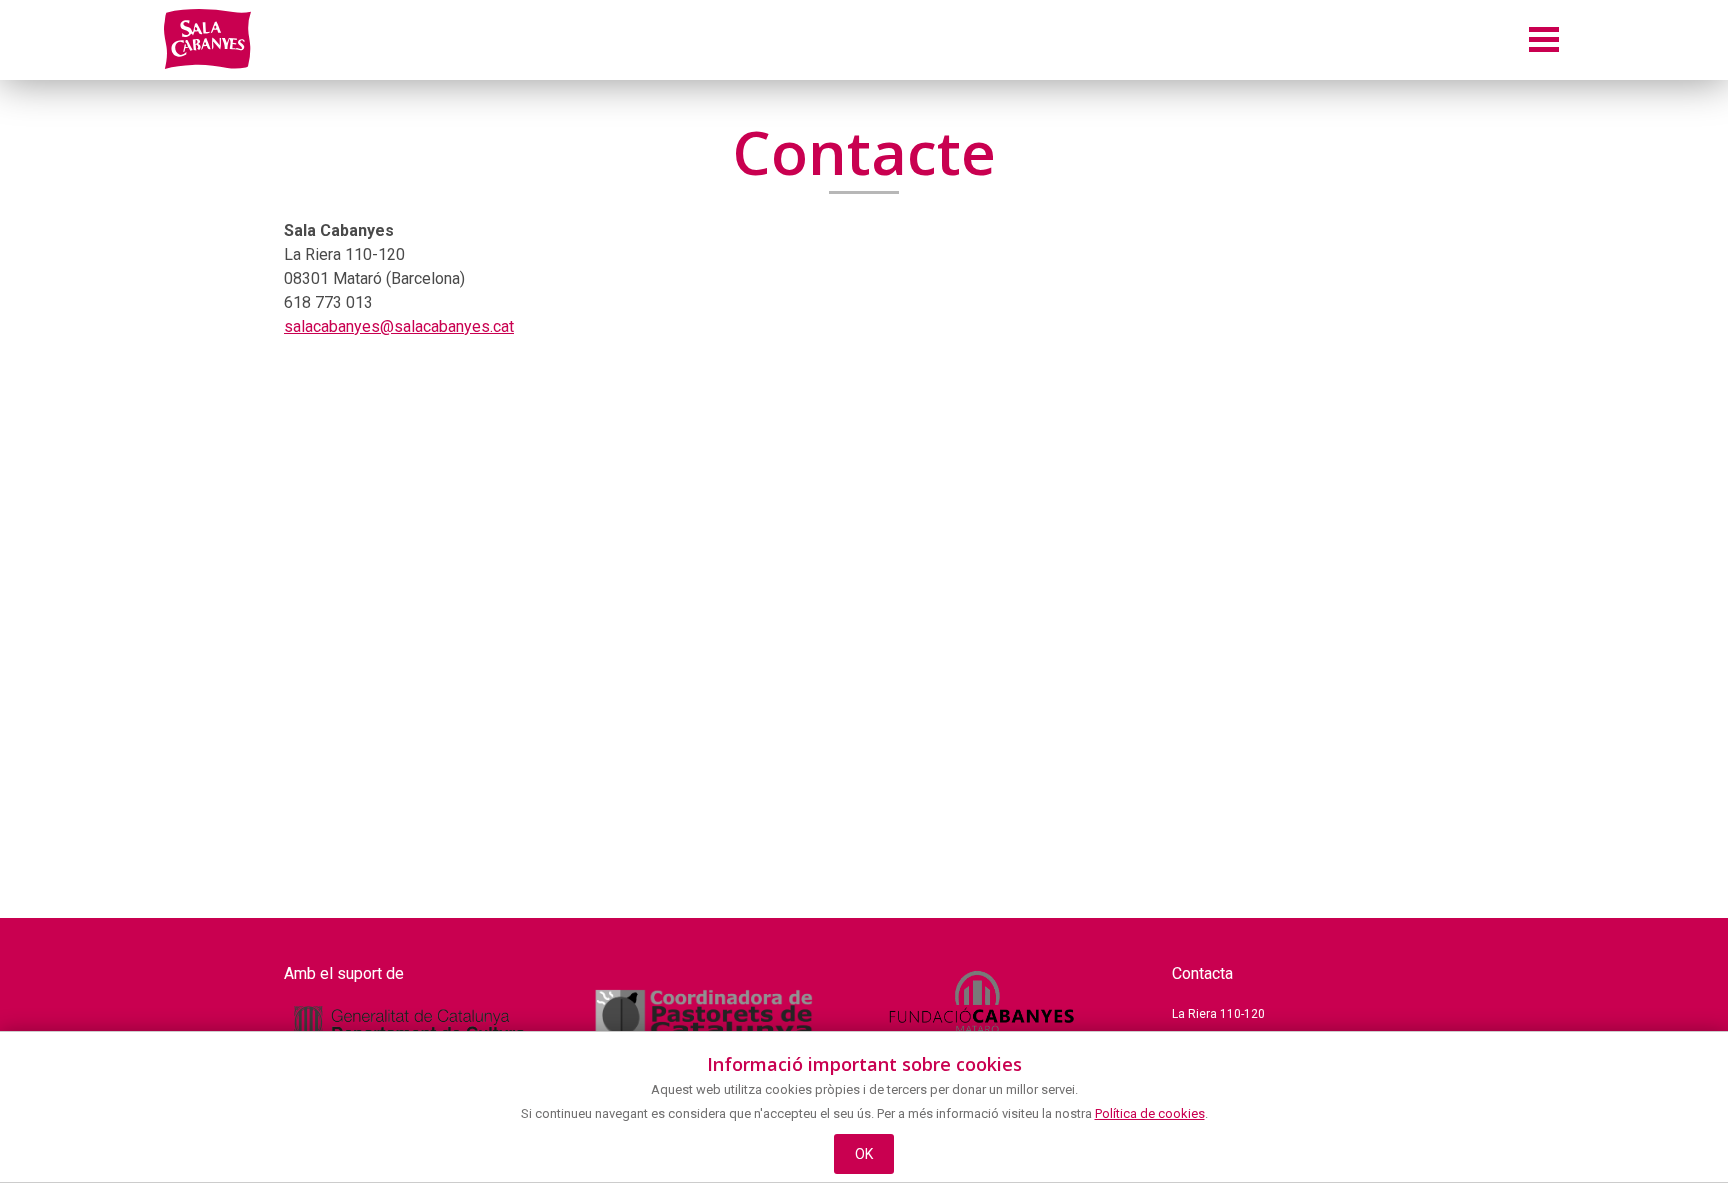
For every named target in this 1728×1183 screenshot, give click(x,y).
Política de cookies (1150, 1113)
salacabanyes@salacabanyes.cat (399, 326)
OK (864, 1154)
